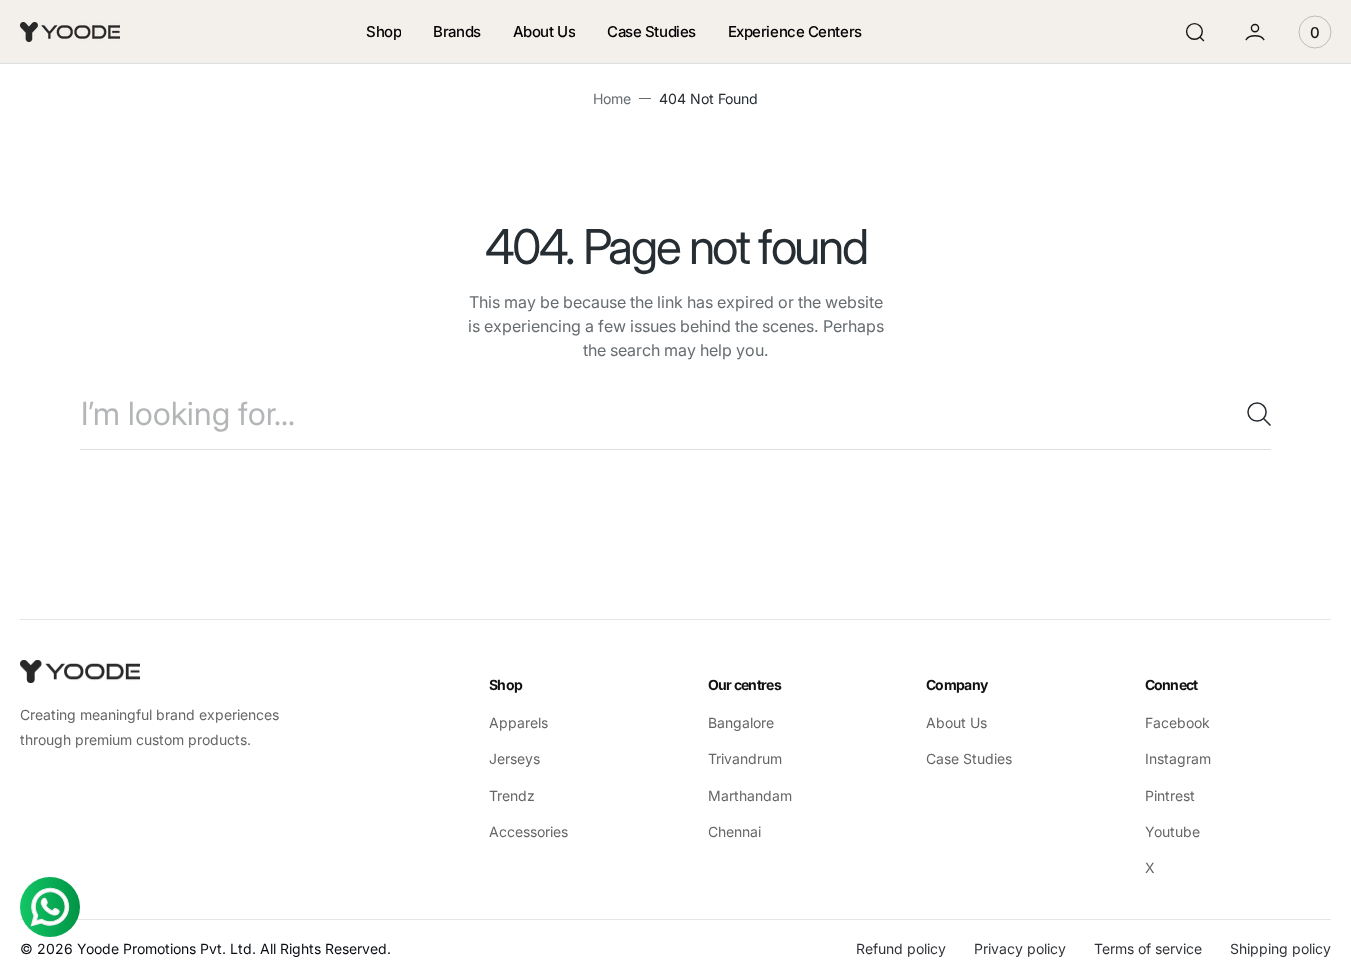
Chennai (734, 831)
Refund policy (901, 948)
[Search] (1251, 414)
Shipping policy (1280, 948)
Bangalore (741, 722)
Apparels (518, 722)
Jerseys (514, 758)
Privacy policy (1020, 948)
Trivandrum (745, 758)
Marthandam (750, 795)
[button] (1195, 32)
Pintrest (1170, 795)
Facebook (1177, 722)
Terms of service (1148, 948)
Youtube (1172, 831)
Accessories (528, 831)
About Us (956, 722)
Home (612, 98)
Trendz (512, 795)
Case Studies (969, 758)
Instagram (1178, 758)
